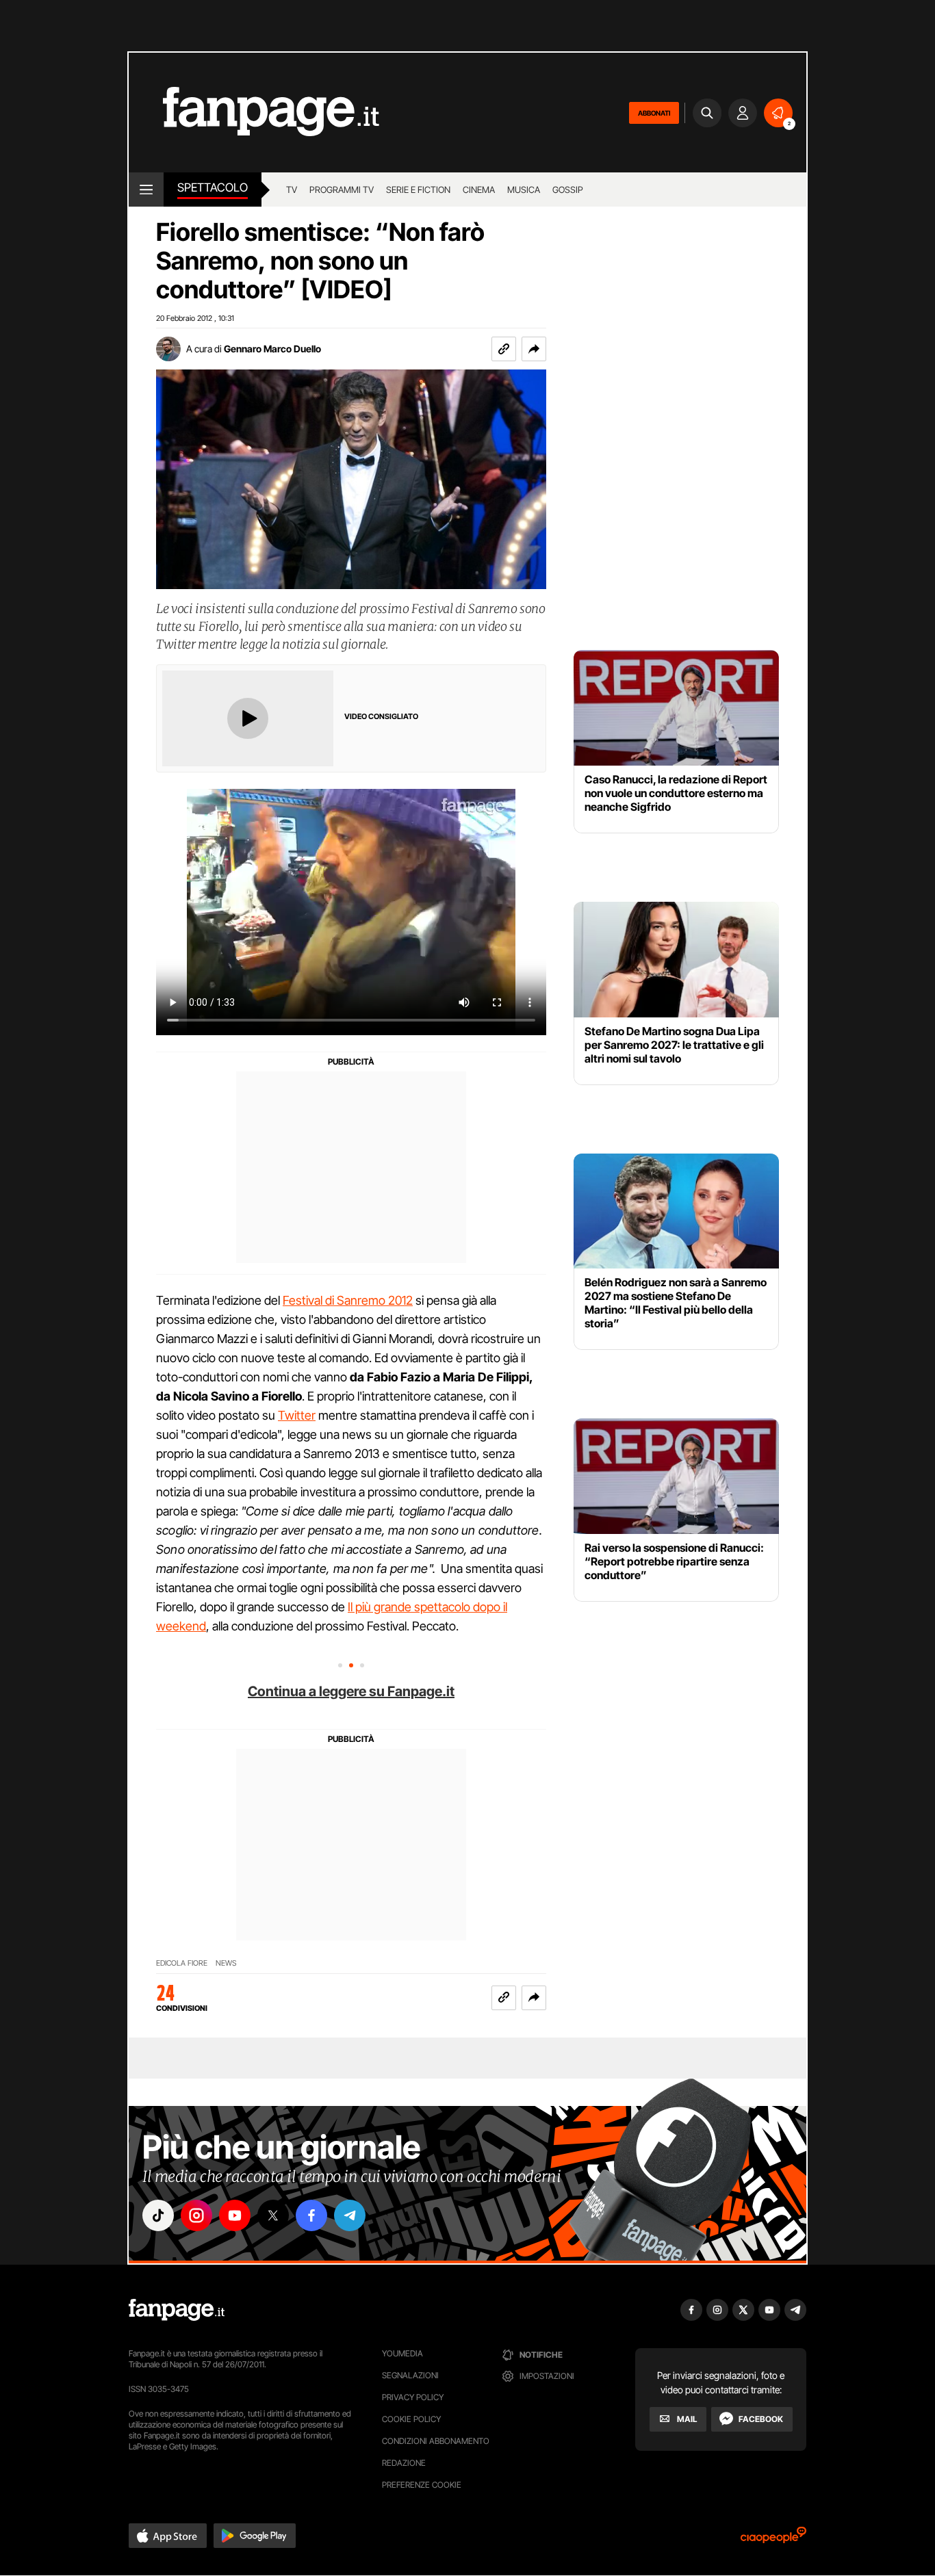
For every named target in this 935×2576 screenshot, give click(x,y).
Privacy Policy (413, 2397)
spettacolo (213, 187)
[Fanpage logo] (254, 113)
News (226, 1963)
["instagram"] (196, 2215)
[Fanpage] (177, 2310)
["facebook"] (311, 2215)
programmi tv (342, 190)
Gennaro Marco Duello (272, 349)
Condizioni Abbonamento (436, 2441)
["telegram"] (350, 2215)
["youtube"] (235, 2215)
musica (524, 190)
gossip (568, 190)
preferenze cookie (422, 2485)
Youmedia (402, 2353)
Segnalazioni (410, 2375)
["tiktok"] (158, 2215)
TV (292, 190)
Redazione (404, 2463)
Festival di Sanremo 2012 (348, 1300)
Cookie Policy (411, 2419)
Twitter (297, 1415)
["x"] (273, 2215)
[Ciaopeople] (773, 2539)
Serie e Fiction (418, 190)
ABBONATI (654, 113)
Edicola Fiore (182, 1963)
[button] (534, 349)
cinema (479, 190)
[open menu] (146, 190)
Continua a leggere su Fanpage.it (351, 1691)
